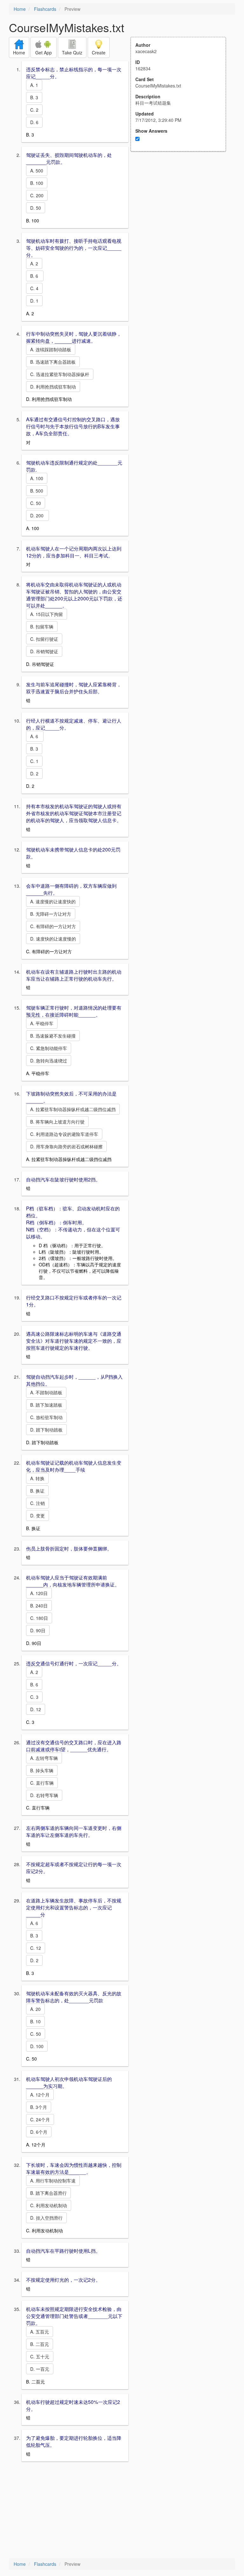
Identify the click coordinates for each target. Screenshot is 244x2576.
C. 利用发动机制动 (49, 2205)
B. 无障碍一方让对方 (51, 914)
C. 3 (34, 1697)
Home (20, 9)
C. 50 (36, 503)
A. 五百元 (40, 2332)
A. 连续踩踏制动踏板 (51, 349)
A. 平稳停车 (42, 1023)
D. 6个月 (39, 2132)
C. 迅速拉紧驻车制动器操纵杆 (60, 374)
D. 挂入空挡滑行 (46, 2218)
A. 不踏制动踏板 (46, 1392)
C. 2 (34, 110)
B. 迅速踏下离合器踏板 (53, 362)
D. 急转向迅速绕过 (49, 1060)
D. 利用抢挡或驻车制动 (53, 387)
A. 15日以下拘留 (47, 614)
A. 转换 (37, 1478)
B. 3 (34, 97)
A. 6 (35, 736)
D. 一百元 (40, 2369)
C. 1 (34, 761)
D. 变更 (37, 1515)
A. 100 (37, 478)
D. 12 (36, 1709)
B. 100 (37, 183)
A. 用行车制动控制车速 (53, 2180)
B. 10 (35, 2021)
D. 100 (37, 2046)
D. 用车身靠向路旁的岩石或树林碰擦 (66, 1146)
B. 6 (35, 276)
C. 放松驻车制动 (46, 1417)
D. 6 (34, 122)
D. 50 (36, 208)
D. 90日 (38, 1630)
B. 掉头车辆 (42, 1770)
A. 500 (37, 171)
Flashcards (45, 9)
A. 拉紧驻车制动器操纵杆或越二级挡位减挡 (73, 1109)
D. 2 (34, 773)
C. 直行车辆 (42, 1783)
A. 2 (34, 263)
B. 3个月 (39, 2107)
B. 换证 (37, 1491)
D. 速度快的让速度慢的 (53, 939)
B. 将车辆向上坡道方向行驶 (57, 1122)
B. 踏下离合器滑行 (48, 2193)
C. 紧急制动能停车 (49, 1048)
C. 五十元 (40, 2356)
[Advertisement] (182, 214)
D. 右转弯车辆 (44, 1795)
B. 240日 (39, 1606)
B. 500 (37, 491)
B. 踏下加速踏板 (46, 1405)
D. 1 (34, 301)
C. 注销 (37, 1503)
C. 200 (37, 195)
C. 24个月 (40, 2119)
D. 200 (37, 515)
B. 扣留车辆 (42, 626)
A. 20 (35, 2009)
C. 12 (36, 1948)
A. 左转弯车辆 (44, 1758)
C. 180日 (39, 1618)
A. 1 (34, 85)
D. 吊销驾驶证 (44, 651)
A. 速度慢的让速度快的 (53, 901)
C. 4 (34, 288)
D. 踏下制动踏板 (46, 1430)
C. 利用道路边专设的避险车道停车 (64, 1134)
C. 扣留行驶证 (44, 639)
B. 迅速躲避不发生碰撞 (53, 1036)
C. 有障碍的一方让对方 (53, 926)
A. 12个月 (40, 2095)
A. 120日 (39, 1593)
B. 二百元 (40, 2344)
